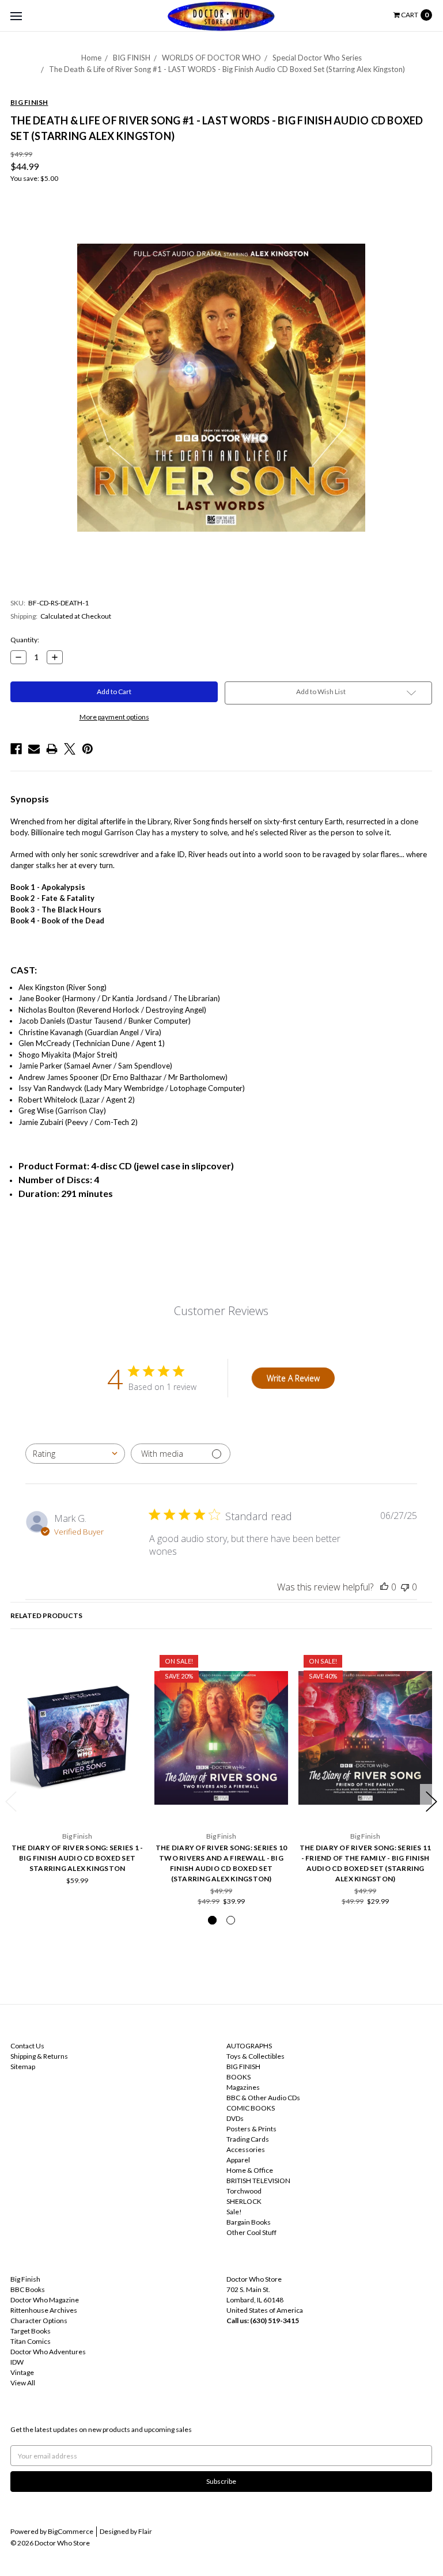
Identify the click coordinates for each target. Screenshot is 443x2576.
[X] (70, 749)
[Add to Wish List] (132, 1662)
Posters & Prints (251, 2129)
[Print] (52, 749)
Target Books (31, 2331)
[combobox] (75, 1454)
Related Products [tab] (46, 1615)
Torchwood (244, 2191)
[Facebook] (16, 749)
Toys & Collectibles (255, 2056)
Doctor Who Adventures (48, 2352)
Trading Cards (248, 2139)
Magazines (243, 2087)
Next (431, 1802)
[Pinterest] (88, 749)
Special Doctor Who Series (317, 58)
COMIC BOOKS (251, 2108)
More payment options (114, 717)
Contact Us (27, 2046)
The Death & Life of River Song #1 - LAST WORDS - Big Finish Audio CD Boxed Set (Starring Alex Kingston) (227, 69)
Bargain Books (249, 2222)
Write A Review (293, 1378)
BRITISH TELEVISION (258, 2181)
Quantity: (25, 640)
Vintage (22, 2372)
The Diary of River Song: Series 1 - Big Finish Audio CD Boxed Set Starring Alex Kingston (77, 1858)
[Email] (34, 749)
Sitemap (23, 2067)
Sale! (234, 2212)
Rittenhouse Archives (44, 2310)
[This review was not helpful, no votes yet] (405, 1587)
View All (23, 2383)
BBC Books (28, 2289)
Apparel (238, 2160)
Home (91, 58)
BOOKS (238, 2077)
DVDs (235, 2118)
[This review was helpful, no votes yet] (384, 1587)
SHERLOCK (244, 2201)
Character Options (39, 2321)
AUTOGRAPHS (249, 2046)
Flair (145, 2531)
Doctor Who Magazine (45, 2300)
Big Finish (25, 2279)
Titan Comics (31, 2341)
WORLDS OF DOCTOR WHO (211, 58)
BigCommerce (71, 2531)
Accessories (246, 2149)
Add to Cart (77, 1800)
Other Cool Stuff (251, 2232)
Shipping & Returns (39, 2056)
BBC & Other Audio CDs (263, 2098)
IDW (17, 2362)
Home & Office (250, 2170)
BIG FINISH (132, 58)
